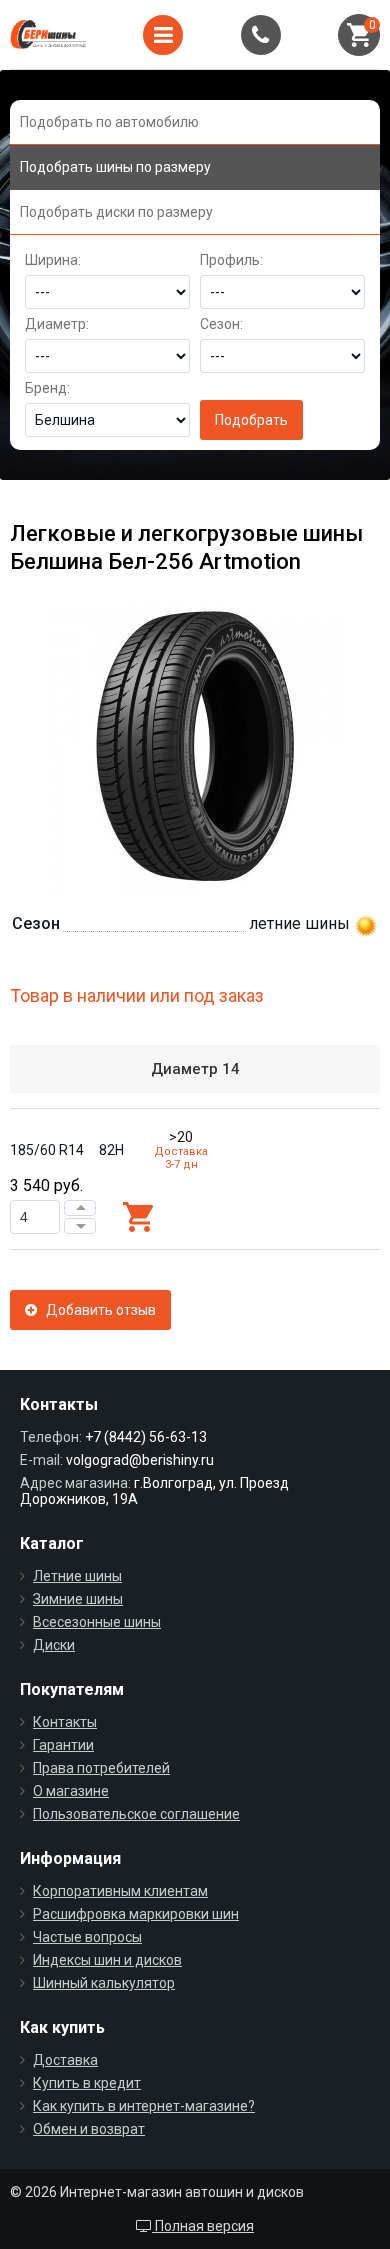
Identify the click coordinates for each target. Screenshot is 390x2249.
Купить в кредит (87, 2083)
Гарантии (63, 1745)
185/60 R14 (47, 1150)
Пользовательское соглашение (136, 1814)
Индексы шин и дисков (107, 1960)
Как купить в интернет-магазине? (144, 2106)
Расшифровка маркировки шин (136, 1914)
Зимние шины (78, 1599)
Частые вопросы (87, 1937)
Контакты (65, 1722)
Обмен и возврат (89, 2129)
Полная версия (203, 2226)
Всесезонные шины (97, 1622)
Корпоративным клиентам (120, 1891)
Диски (54, 1645)
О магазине (71, 1791)
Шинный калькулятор (104, 1983)
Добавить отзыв (96, 1310)
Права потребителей (101, 1768)
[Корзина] (359, 35)
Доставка (65, 2060)
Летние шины (77, 1576)
